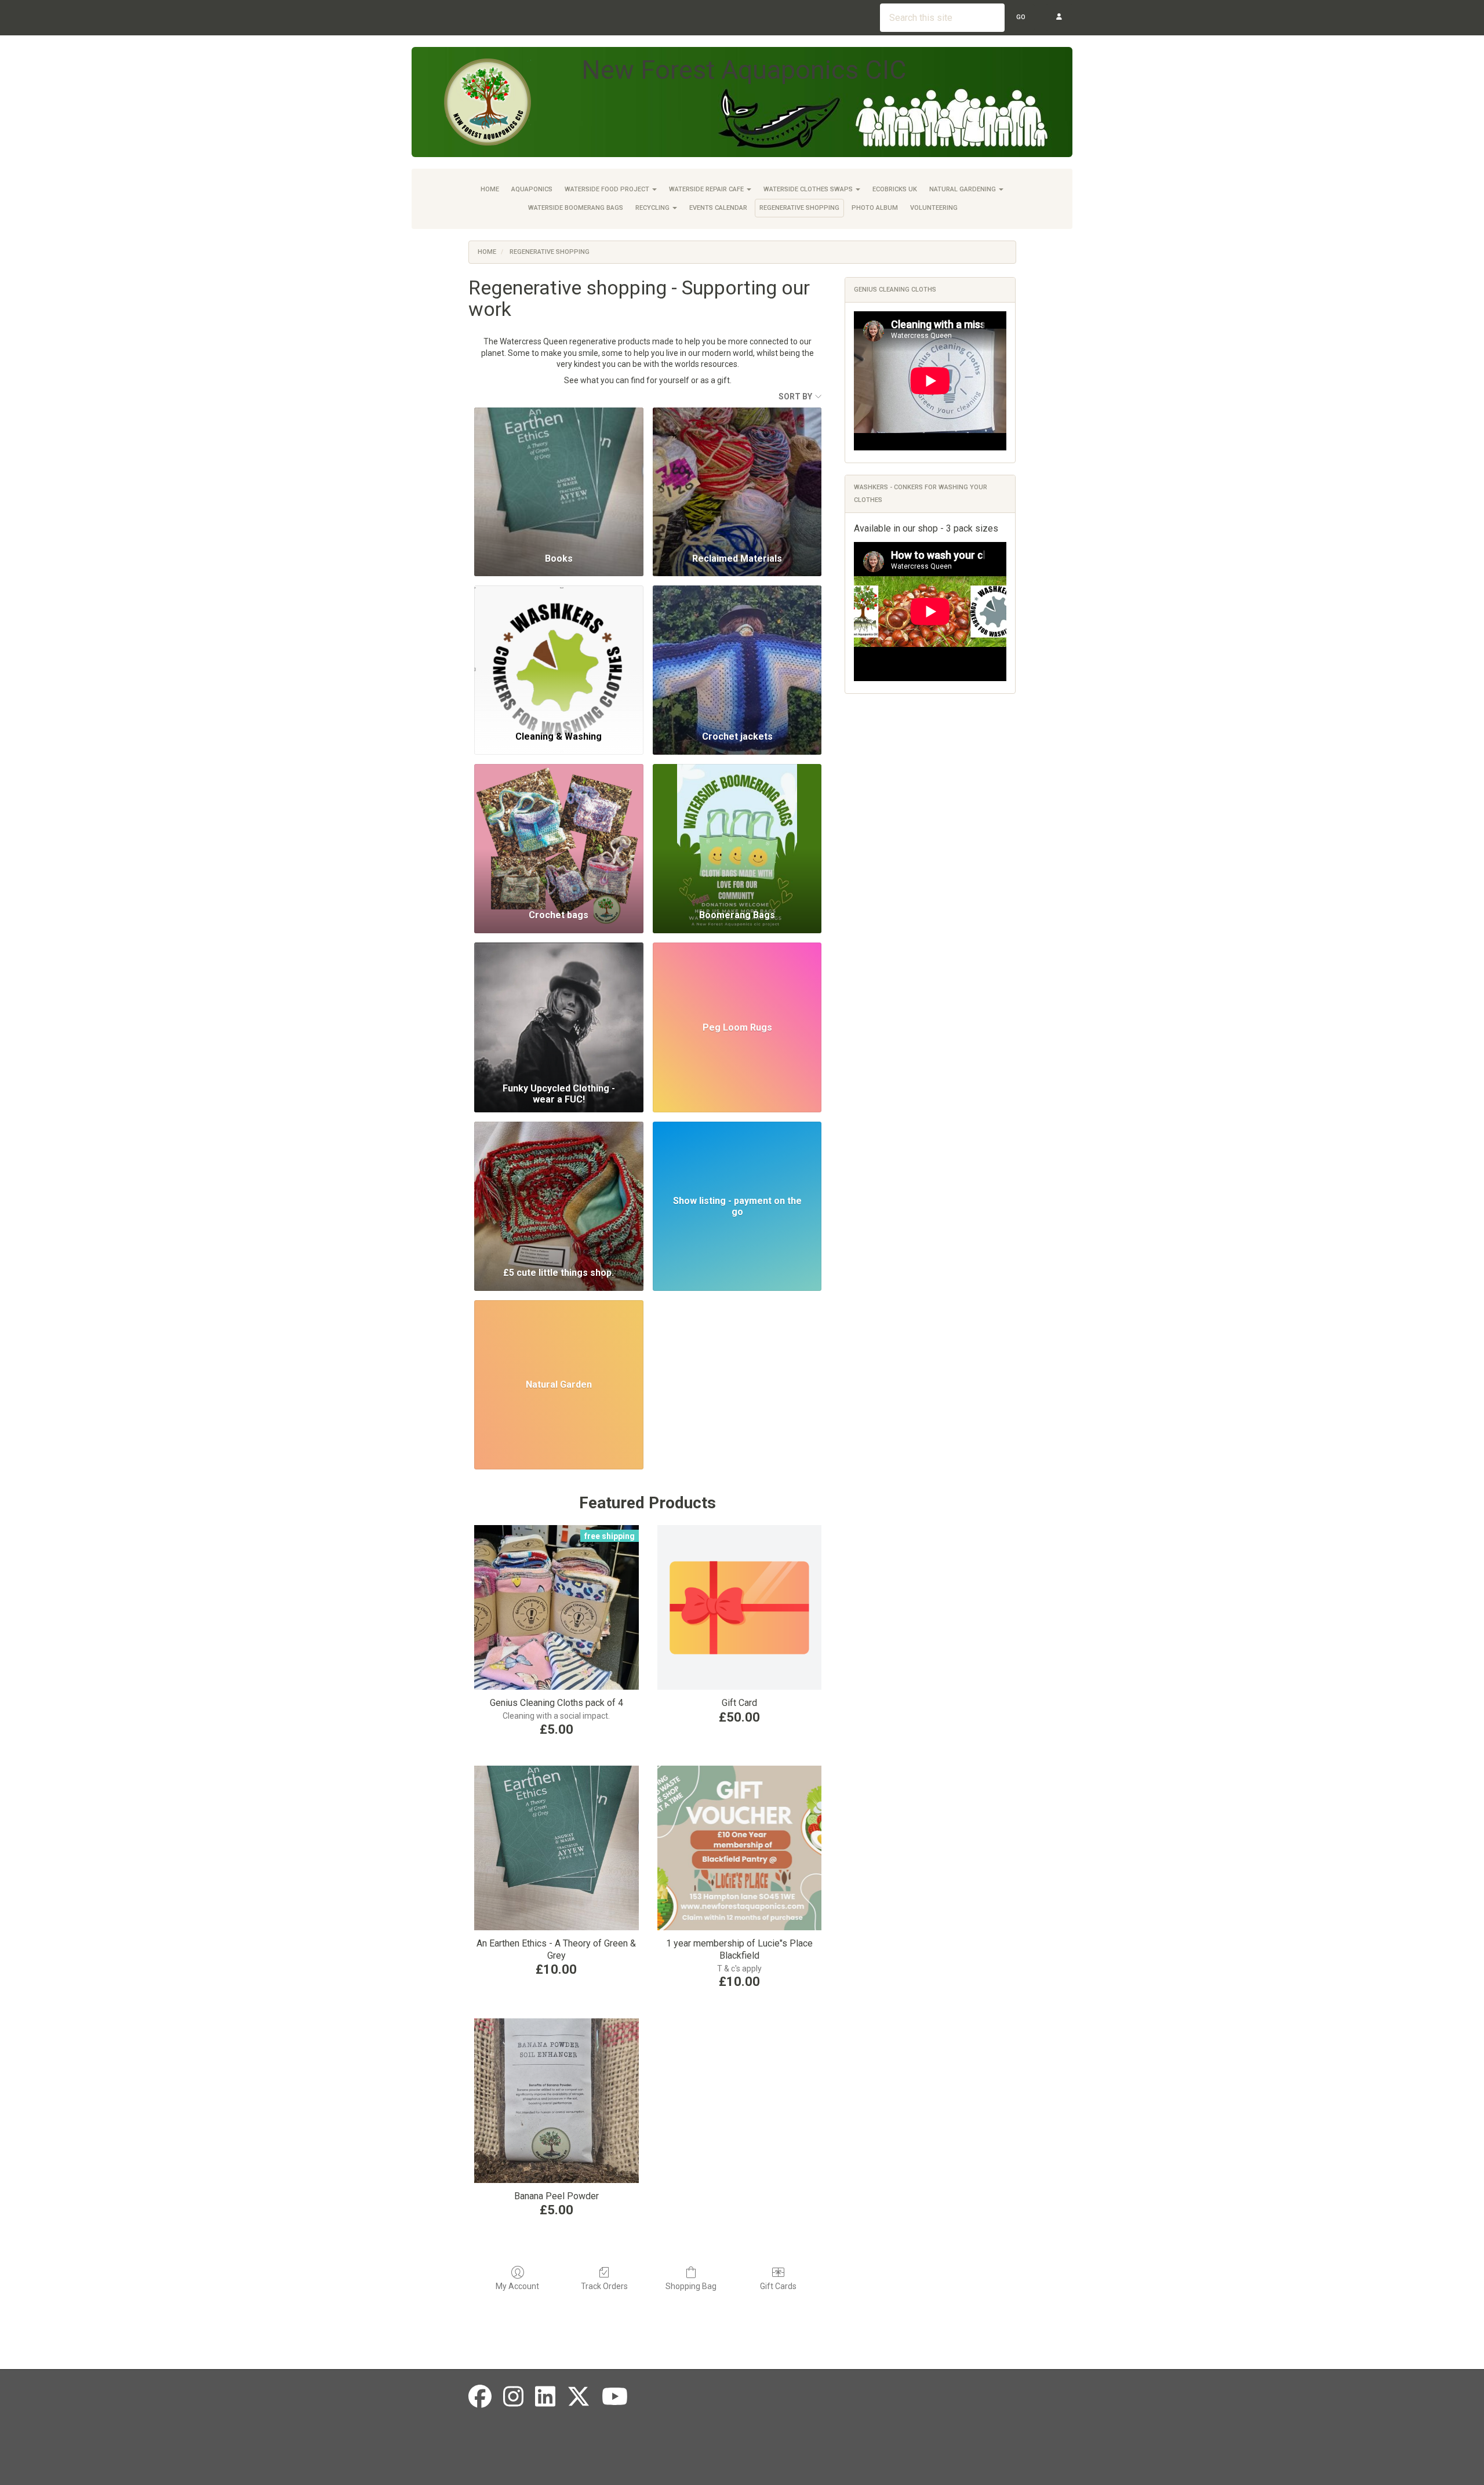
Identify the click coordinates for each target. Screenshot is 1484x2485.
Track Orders (604, 2286)
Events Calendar (718, 208)
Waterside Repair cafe (707, 189)
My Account (517, 2286)
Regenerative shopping (799, 208)
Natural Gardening (963, 189)
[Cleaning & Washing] (559, 653)
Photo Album (875, 208)
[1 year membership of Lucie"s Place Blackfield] (740, 1848)
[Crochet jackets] (737, 653)
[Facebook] (480, 2397)
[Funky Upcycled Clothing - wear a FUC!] (559, 1010)
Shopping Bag (691, 2286)
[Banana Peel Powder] (556, 2101)
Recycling (653, 208)
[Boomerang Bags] (737, 832)
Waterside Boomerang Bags (576, 208)
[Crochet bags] (559, 832)
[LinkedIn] (545, 2397)
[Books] (559, 475)
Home (490, 189)
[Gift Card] (740, 1607)
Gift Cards (778, 2286)
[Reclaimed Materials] (737, 475)
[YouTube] (615, 2397)
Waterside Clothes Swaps (809, 189)
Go (1021, 17)
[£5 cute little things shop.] (559, 1189)
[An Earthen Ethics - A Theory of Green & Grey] (556, 1848)
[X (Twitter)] (579, 2397)
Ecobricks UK (895, 189)
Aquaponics (532, 189)
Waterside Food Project (608, 189)
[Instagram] (513, 2397)
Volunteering (934, 208)
